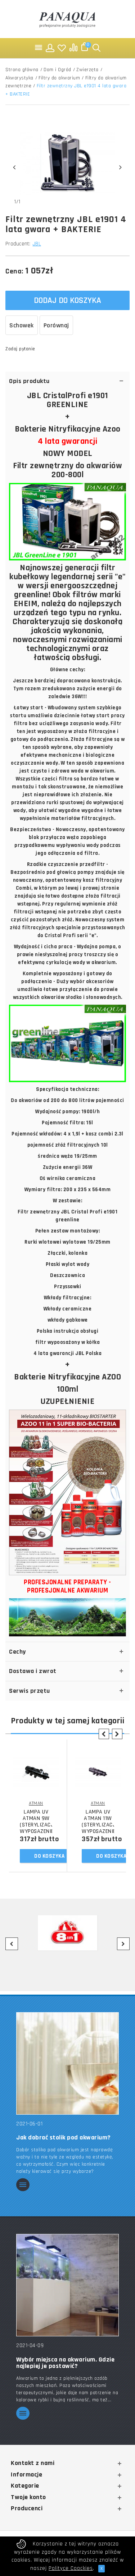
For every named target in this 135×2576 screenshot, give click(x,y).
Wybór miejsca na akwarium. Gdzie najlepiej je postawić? (65, 2363)
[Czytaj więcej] (23, 2185)
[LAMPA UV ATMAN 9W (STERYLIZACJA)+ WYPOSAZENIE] (36, 1772)
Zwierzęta (87, 70)
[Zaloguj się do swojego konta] (50, 48)
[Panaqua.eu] (68, 19)
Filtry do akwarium (59, 78)
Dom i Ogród (57, 70)
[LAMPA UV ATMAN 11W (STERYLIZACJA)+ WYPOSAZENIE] (98, 1772)
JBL (37, 244)
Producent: (18, 244)
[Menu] (39, 48)
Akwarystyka (19, 78)
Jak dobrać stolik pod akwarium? (64, 2138)
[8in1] (67, 1933)
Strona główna (22, 70)
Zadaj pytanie (20, 349)
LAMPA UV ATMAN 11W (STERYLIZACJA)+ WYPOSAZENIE (98, 1822)
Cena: (14, 271)
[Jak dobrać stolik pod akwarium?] (67, 2063)
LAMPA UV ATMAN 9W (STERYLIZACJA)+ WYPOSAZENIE (36, 1822)
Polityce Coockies (71, 2568)
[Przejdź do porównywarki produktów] (73, 48)
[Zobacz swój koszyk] (85, 48)
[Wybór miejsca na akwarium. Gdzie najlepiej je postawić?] (67, 2285)
